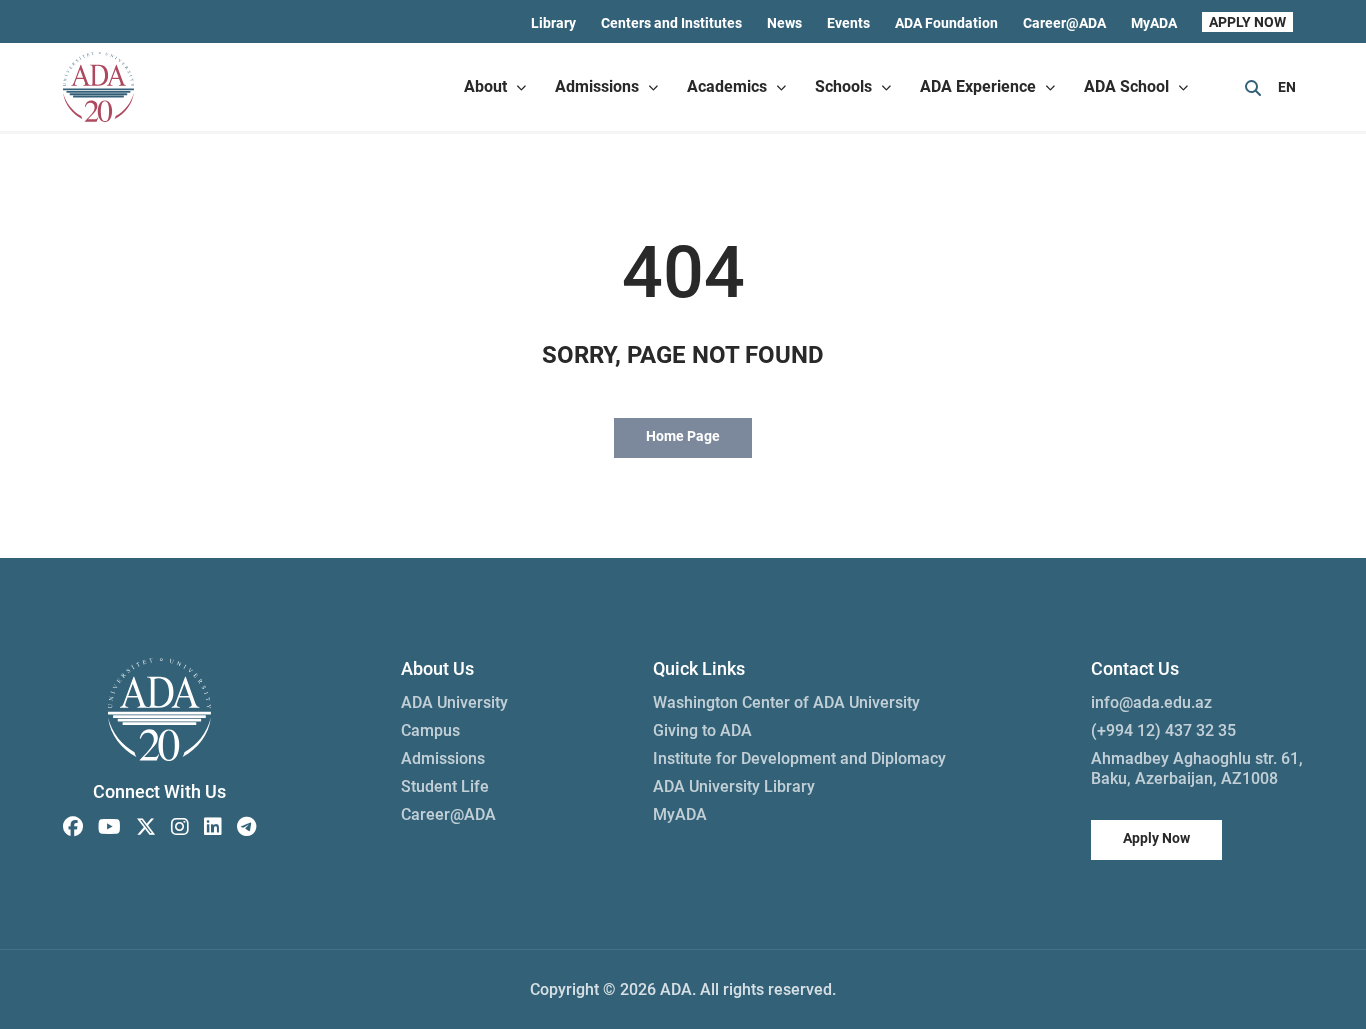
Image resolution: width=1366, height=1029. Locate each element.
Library (553, 23)
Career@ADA (1064, 23)
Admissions (443, 758)
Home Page (683, 436)
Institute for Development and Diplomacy (799, 758)
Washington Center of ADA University (786, 702)
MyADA (1154, 23)
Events (848, 23)
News (784, 23)
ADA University (454, 702)
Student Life (445, 786)
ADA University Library (734, 786)
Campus (430, 730)
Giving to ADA (702, 730)
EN (1287, 87)
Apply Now (1156, 838)
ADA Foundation (946, 23)
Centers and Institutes (671, 23)
